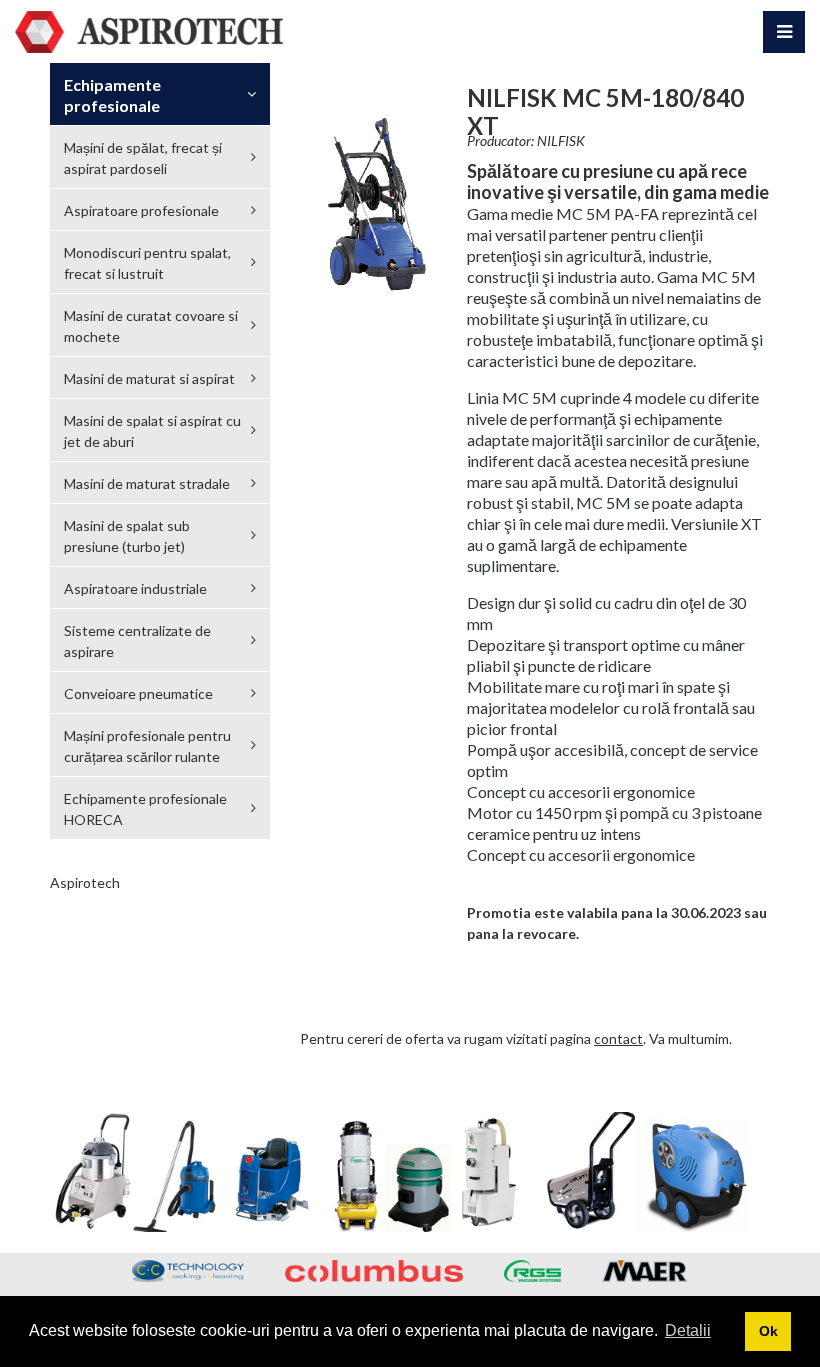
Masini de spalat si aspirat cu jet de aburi (152, 431)
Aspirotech (85, 882)
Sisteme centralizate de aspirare (137, 641)
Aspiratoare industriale (135, 588)
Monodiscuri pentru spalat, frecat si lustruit (147, 263)
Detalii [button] (688, 1330)
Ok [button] (768, 1331)
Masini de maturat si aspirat (149, 378)
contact (618, 1038)
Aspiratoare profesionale (141, 210)
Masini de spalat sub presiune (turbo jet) (127, 536)
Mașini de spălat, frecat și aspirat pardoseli (143, 158)
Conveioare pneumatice (138, 693)
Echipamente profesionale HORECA (145, 809)
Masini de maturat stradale (147, 483)
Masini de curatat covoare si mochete (151, 326)
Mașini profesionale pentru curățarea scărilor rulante (147, 746)
